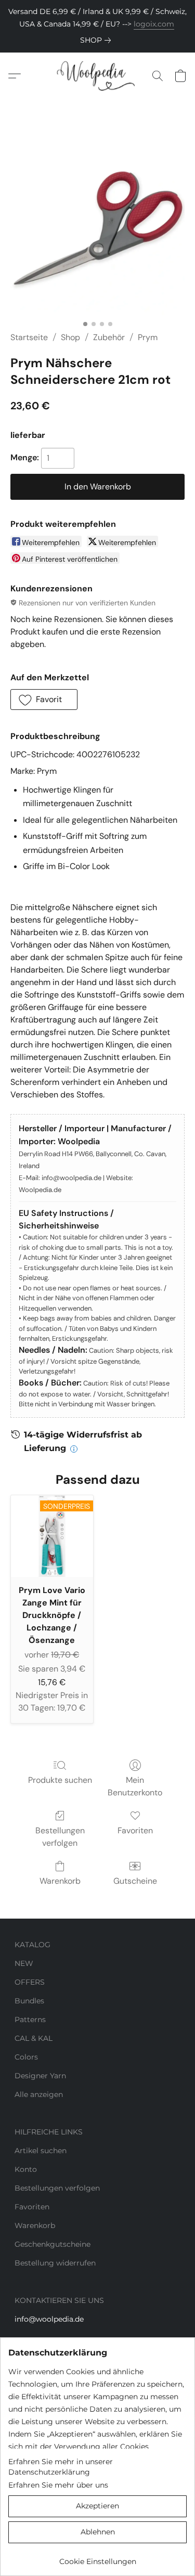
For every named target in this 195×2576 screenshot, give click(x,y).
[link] (97, 40)
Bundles (29, 2001)
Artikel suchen (41, 2151)
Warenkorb (60, 1881)
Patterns (30, 2020)
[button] (97, 76)
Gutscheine (135, 1881)
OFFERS (30, 1982)
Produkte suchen (60, 1780)
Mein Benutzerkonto (135, 1786)
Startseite (29, 337)
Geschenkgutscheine (53, 2244)
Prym (148, 337)
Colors (26, 2057)
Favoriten (135, 1830)
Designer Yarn (40, 2076)
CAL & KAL (34, 2038)
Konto (26, 2169)
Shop (70, 337)
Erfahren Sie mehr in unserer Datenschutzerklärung (61, 2467)
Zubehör (109, 337)
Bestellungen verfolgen (60, 1837)
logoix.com (154, 24)
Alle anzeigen (39, 2094)
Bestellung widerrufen (55, 2263)
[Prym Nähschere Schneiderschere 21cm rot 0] (97, 228)
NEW (24, 1963)
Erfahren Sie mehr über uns (58, 2485)
